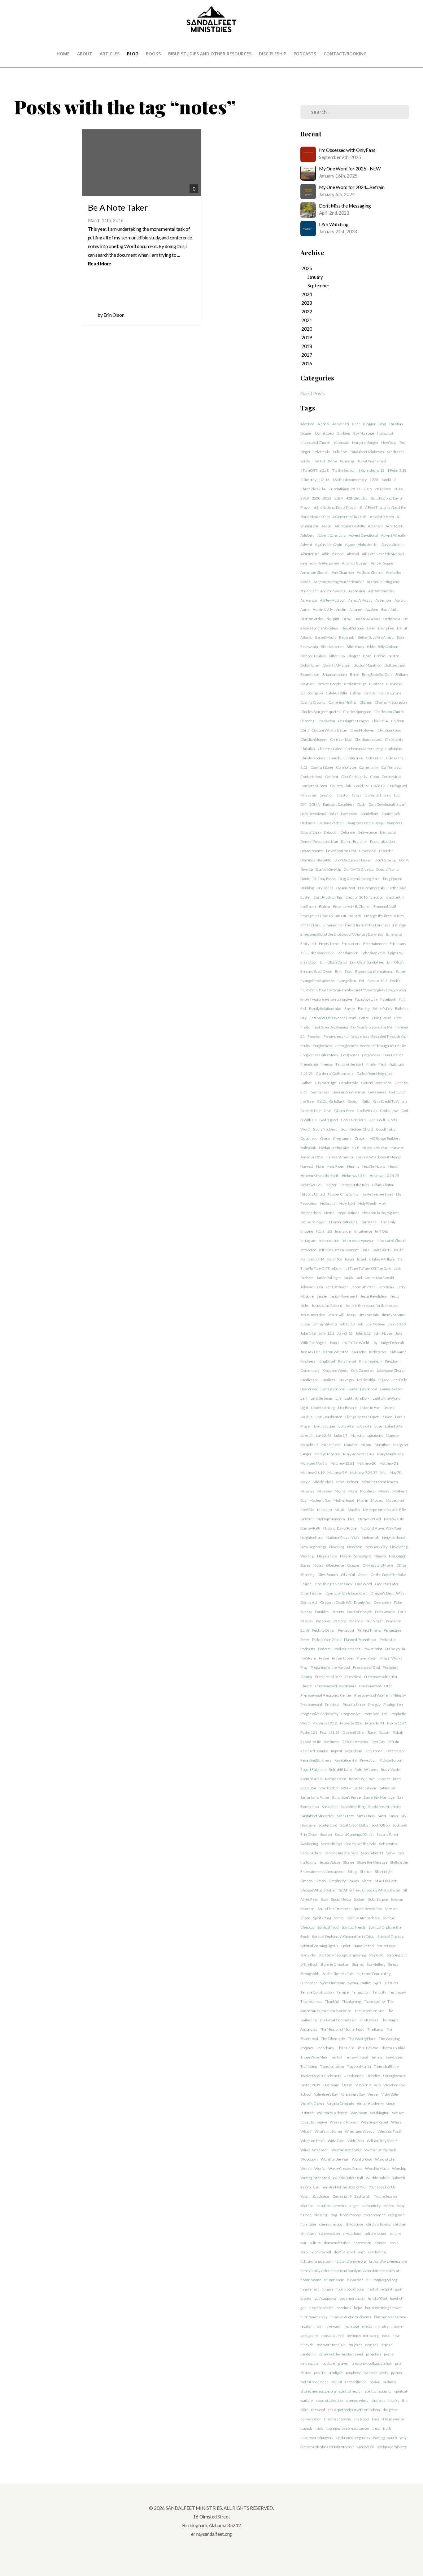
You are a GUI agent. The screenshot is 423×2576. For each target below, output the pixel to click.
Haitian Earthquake (334, 1148)
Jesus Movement (344, 1296)
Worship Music (377, 2168)
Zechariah (362, 2196)
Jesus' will (336, 1315)
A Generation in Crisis (349, 517)
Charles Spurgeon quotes (320, 712)
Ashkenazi (340, 424)
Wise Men (320, 2150)
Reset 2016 (395, 1751)
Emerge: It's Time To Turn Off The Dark (331, 916)
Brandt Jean (310, 674)
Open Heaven (311, 1593)
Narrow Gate (394, 1519)
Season (326, 1834)
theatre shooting (337, 2419)
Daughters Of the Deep (364, 823)
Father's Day (382, 1009)
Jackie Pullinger (329, 1278)
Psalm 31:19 (330, 1732)
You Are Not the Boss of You (344, 2187)
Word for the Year (335, 2159)
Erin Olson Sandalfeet (367, 962)
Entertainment (375, 944)
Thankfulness (311, 2001)
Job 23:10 (347, 1324)
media (367, 2326)
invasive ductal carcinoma (351, 2317)
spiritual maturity (378, 2391)
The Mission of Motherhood (342, 2029)
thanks (394, 2400)
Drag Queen (393, 879)
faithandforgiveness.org (388, 2261)
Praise (324, 1658)
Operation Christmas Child (347, 1593)
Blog (133, 54)
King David (327, 1361)
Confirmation (392, 767)
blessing (321, 2215)
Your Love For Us (382, 2187)
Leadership (366, 1380)
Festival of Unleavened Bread (333, 1018)
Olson (363, 1575)
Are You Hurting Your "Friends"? (338, 582)
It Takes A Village (382, 1259)
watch (392, 2438)
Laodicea (329, 1380)
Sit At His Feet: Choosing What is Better (370, 1890)
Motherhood (344, 1500)
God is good (329, 1120)
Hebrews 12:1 (312, 1185)
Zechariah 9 (342, 2196)
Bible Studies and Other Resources (210, 54)
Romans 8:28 (336, 1779)
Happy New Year (375, 1148)
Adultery (307, 535)
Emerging (394, 934)
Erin (338, 971)
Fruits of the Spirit (350, 1064)
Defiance (348, 832)
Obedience (335, 1565)
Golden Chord (362, 1129)
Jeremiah (386, 1287)
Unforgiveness (395, 2076)
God (344, 1129)
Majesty (392, 1435)
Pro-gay (374, 1704)
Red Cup (378, 1742)
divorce (380, 2243)
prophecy (353, 2373)
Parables (322, 1612)
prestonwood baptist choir (372, 2363)
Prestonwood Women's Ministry (380, 1695)
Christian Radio (389, 730)
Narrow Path (310, 1528)
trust (376, 2428)
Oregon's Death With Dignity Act (345, 1602)
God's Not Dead (353, 1120)
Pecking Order (323, 1630)
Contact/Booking (345, 54)
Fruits (371, 1064)
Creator (343, 795)
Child (305, 730)
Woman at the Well (346, 2150)
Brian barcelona (335, 674)
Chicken (398, 721)
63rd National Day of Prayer (335, 507)
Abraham (375, 526)
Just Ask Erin (310, 1352)
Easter (305, 897)
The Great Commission (338, 2020)
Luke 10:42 (394, 1426)
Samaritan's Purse (315, 1797)
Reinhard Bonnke (314, 1751)
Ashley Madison (333, 600)
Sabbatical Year (365, 1788)
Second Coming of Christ (354, 1834)
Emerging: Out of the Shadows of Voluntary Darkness (342, 934)
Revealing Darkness (316, 1760)
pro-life (320, 2373)
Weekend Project (344, 2122)
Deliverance (367, 832)
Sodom (360, 1899)
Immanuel (343, 1231)
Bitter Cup (337, 656)
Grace (325, 1138)
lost (320, 2326)
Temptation (361, 1992)
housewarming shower (384, 2308)
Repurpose (374, 1751)
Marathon (383, 1445)
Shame (349, 1862)
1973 (374, 480)
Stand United (364, 1946)
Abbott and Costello (350, 526)
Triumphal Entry (386, 2066)
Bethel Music (326, 637)
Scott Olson (381, 1825)
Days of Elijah (311, 832)
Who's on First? (390, 2131)
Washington (379, 2113)
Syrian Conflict (359, 1983)
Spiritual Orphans (391, 1936)
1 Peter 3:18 (397, 470)
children (400, 2224)
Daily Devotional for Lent (388, 804)
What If (306, 2131)
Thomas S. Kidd (393, 2048)
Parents (338, 1612)
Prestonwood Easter (375, 1686)
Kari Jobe (359, 1352)
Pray (304, 1667)
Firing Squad (382, 1018)
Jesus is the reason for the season (372, 1305)
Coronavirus (391, 777)
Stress (393, 1964)
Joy (375, 1343)
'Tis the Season (344, 470)
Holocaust (385, 433)
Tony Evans (394, 2057)
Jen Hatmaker (337, 1287)
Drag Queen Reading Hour (359, 879)
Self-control (388, 1844)
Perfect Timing (369, 1630)
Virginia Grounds (340, 2104)
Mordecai (368, 1491)
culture (315, 2243)
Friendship (309, 1064)
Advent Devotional (363, 535)
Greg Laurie (342, 1138)
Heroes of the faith (354, 1185)
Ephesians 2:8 (347, 953)
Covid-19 (361, 786)
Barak (347, 619)
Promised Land (375, 1714)
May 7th (396, 1473)
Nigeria (380, 1556)
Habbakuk (308, 1148)
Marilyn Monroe (327, 1454)
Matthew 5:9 (337, 1473)
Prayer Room (367, 1658)
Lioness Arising (323, 1408)
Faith (403, 999)
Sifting (352, 1872)
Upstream (331, 2085)
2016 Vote (383, 489)
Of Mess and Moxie (378, 1565)
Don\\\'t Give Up (328, 869)
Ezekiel (396, 981)
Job (360, 1324)
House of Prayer (313, 1222)
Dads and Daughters (339, 804)
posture (329, 2363)
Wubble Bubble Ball (348, 2178)
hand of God (377, 2298)
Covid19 (378, 786)
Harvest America (339, 1157)
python (397, 2373)
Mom (353, 1491)
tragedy (306, 2428)
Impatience (363, 1231)
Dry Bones (325, 888)
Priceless (332, 1704)
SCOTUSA (308, 1788)
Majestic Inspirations (367, 1435)
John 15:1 (326, 1333)
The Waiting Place (362, 2039)
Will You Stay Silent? (382, 2141)
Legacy (383, 1380)
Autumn (356, 610)
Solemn (397, 1899)
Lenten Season (392, 1389)
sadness (390, 2382)
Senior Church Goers (341, 1853)
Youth (305, 2196)
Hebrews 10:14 (354, 1176)
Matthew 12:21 (342, 1463)
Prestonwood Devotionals (336, 1686)
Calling (355, 693)
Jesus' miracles (313, 1315)
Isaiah (349, 1259)
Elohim (325, 906)
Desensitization (382, 841)
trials (319, 2428)
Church (334, 758)
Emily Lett (308, 944)
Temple (342, 1992)
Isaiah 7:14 (316, 1259)
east (361, 2252)
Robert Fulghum (313, 1769)
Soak (325, 1899)
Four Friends (393, 1055)
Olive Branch (328, 1575)
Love (378, 1426)
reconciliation (356, 2382)
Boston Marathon (368, 665)
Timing (377, 2057)
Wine (332, 461)
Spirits (305, 461)
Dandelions (370, 814)
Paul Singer (374, 1621)
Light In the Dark (357, 1398)
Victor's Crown (312, 2104)
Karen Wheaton (336, 1352)
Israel (361, 1259)
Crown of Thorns (378, 795)
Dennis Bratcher (354, 841)
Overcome (383, 1602)
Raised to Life (311, 1742)
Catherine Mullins (342, 702)
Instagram (308, 1241)
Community (369, 767)
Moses (384, 1491)
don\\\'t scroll (344, 2252)
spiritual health (350, 2391)
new (396, 2336)
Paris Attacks (385, 1612)
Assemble (383, 600)
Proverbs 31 (375, 1723)
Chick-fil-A (380, 721)
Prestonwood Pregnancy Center (326, 1695)
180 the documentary (349, 480)
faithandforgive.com (316, 2261)
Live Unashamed (329, 1417)
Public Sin (340, 452)
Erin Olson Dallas (334, 962)
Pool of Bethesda (347, 1649)
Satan (394, 1816)
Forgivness (371, 1055)
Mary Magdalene (390, 1454)
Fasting (364, 1009)
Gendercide (349, 1083)
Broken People (329, 684)
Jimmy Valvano (325, 1324)
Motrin (362, 1500)
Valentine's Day (326, 2094)
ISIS (329, 1231)
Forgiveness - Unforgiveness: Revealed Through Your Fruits (360, 1046)
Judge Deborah (392, 1343)
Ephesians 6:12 (373, 953)
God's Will (377, 1120)
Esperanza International (374, 971)
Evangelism (347, 981)
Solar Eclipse (378, 1899)
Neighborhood (394, 1537)
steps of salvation (329, 2400)
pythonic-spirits (376, 2373)
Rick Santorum (391, 1760)
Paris (402, 1612)
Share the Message (372, 1862)
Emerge (399, 925)
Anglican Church (370, 572)
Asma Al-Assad (360, 600)
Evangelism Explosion (317, 981)
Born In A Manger (337, 665)
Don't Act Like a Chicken (353, 860)
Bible (371, 647)
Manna (366, 1445)
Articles (110, 54)
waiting (379, 2438)
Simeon (306, 1881)
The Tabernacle (333, 2039)
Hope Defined (349, 1213)
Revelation (368, 1760)
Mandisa (351, 1445)
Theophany (325, 2048)
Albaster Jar (310, 554)
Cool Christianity (354, 777)
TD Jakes (391, 1983)
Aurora (400, 600)
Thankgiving (351, 2001)
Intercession (329, 1241)
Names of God (370, 1519)
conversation (329, 2233)
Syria (378, 1983)
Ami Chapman (343, 572)
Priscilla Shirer (354, 1704)
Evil (362, 981)
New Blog (337, 1547)
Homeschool (311, 1213)
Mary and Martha (314, 1463)
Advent (306, 545)
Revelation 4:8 (346, 1760)
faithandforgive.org (351, 2261)
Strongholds (310, 1974)
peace (389, 2354)
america (340, 2206)
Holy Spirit (347, 1203)
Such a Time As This (338, 1974)
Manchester (331, 1445)
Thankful (332, 2001)
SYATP (346, 1788)
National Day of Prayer (341, 1528)
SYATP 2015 (329, 1788)
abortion (307, 2206)
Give (327, 1111)
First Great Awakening (330, 1027)
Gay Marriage (363, 433)
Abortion (307, 424)
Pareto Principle (359, 1612)
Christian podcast (368, 739)
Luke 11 (307, 1435)
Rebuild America (355, 1742)
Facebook (388, 999)
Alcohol (323, 424)
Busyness (394, 684)
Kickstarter (378, 1352)
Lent (304, 1398)
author (389, 2206)
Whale (396, 2122)
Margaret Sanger (365, 442)
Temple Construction (317, 1992)
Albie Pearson (333, 554)
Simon (321, 1881)
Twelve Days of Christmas (321, 2076)
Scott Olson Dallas (354, 1825)
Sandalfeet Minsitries (317, 1816)
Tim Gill (319, 461)
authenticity (371, 2206)
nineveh (307, 2345)
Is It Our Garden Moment (339, 1250)
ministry (382, 2326)
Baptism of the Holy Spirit (320, 619)
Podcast (324, 1649)
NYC (352, 1519)
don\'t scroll (321, 2252)
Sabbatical (387, 1788)
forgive (328, 2289)
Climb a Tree (353, 758)
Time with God (356, 2057)
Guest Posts (313, 393)
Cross (357, 795)
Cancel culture (390, 693)
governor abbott (352, 2298)
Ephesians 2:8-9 (321, 953)
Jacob (348, 1278)
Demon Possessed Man (319, 841)
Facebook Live (366, 999)
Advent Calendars (332, 535)
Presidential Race (329, 1677)
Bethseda (347, 637)
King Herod (347, 1361)
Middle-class (323, 1482)
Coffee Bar (374, 758)
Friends (327, 1064)
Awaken (372, 610)
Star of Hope (386, 1946)
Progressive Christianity (319, 1714)
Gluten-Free (344, 1111)
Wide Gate (336, 2141)
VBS (377, 2085)
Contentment (311, 777)
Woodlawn (309, 2159)
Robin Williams (366, 1769)
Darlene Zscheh (331, 823)
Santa (382, 1816)
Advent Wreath (393, 535)
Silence (366, 1872)
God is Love (389, 1111)
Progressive (351, 1714)
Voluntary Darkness (332, 2113)
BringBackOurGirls (377, 674)
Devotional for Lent (341, 851)
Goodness (309, 1138)
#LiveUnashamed (372, 461)
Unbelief (373, 2076)
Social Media (341, 1899)
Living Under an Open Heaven (369, 1417)
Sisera (367, 1881)
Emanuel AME (385, 906)
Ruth (397, 1779)
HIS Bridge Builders (385, 1138)
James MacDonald (379, 1278)
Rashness (332, 1742)
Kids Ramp (398, 1352)
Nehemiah (371, 1537)
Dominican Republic (316, 860)
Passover (323, 1621)
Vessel (373, 2094)
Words (306, 2168)
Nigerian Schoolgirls (356, 1556)
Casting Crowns (313, 702)
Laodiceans (309, 1380)
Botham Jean (395, 665)
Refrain (393, 1742)
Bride (354, 674)
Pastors (340, 1621)
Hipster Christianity (343, 1194)
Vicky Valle (390, 2094)
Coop (374, 777)
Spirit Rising (322, 1918)
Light (304, 1408)
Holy (382, 1203)
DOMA (314, 804)
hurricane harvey (314, 2317)
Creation (327, 795)
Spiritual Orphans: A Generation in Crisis (343, 1936)
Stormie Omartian (335, 1964)
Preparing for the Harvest (330, 1667)
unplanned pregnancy (353, 2438)
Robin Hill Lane (340, 1769)
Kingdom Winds (335, 1370)
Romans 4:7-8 (311, 1779)
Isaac (365, 1250)
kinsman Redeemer (390, 2317)
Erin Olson (309, 962)
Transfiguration (332, 2066)
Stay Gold (376, 1955)
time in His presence (388, 2419)
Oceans (353, 1565)
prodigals (336, 2373)
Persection (392, 1630)
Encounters (351, 944)
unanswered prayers (317, 2438)
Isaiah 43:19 (382, 1250)
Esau (349, 971)
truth (387, 2428)
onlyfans (355, 2345)
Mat (383, 1473)
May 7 (305, 1482)
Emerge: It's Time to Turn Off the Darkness (357, 925)
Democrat (388, 832)
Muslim (354, 1510)
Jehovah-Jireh (312, 1287)
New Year (389, 442)
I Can (320, 1231)
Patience (356, 1621)
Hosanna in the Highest (381, 1213)
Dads (361, 804)
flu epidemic (334, 2280)
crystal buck (352, 2233)
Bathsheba (392, 619)
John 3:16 (345, 1333)
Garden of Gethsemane (335, 1073)
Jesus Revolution (374, 1296)
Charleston (326, 721)
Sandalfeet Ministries (367, 452)
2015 (368, 489)
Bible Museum (332, 647)
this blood (361, 2419)
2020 (316, 498)
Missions (325, 1491)
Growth (361, 1138)
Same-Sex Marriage (379, 1797)
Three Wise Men (314, 2057)
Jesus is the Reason (327, 1305)
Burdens (376, 684)
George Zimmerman (349, 1092)
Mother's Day (320, 1500)
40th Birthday (357, 498)
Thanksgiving (374, 2001)
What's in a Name (328, 2131)
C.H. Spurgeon (312, 693)
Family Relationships (325, 1009)
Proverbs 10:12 (325, 1723)
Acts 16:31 (394, 526)
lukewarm (334, 2326)
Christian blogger (314, 739)
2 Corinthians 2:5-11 (345, 489)
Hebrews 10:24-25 (384, 1176)
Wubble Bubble (377, 2178)
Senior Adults (311, 1853)
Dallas (333, 814)
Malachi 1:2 (309, 1445)
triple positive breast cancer (348, 2428)
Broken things (355, 684)
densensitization (337, 2243)
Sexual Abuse (330, 1862)
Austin (341, 610)
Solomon (307, 1909)
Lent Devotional (333, 1389)
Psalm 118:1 (397, 1723)
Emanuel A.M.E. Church (352, 906)
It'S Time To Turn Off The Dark (368, 1268)
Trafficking (309, 2066)
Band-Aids (389, 610)
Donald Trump (387, 869)
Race (372, 1732)
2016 (398, 489)
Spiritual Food (328, 1927)
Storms (358, 1964)
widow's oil (365, 2447)
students (378, 2400)
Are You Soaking (333, 591)
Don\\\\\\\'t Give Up (358, 869)
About (85, 54)
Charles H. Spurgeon (391, 702)
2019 (305, 498)
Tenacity (379, 1992)
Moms (340, 1491)
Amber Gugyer (382, 563)
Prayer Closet (343, 1658)
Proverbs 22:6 (351, 1723)
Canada (369, 693)
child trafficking (378, 2224)
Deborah (331, 832)
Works (320, 2168)
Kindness (308, 1361)
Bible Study (355, 647)
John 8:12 (363, 1333)
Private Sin (322, 452)
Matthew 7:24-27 (364, 1473)
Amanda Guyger (355, 563)
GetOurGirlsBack (331, 1101)
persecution (310, 2363)
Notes (318, 1565)
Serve (391, 1853)
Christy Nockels (313, 758)
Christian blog (341, 739)
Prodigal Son (393, 1704)
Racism (384, 1732)
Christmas (393, 749)
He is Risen (335, 1166)
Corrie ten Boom (314, 786)
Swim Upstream (332, 1983)
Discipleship (273, 54)
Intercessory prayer (358, 1241)
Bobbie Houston (387, 656)
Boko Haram (310, 665)
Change (366, 702)
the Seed (318, 2410)
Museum (324, 1510)
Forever (314, 1036)
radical (337, 2382)
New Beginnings (313, 1547)
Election (377, 897)
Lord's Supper (325, 1426)
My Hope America (331, 1519)
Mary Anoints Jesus (359, 1454)
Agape (350, 545)
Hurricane (368, 1222)
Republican (354, 1751)
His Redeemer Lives (377, 1194)
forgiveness (310, 2289)
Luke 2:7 (341, 1435)
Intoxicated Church (315, 442)
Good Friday (386, 1129)
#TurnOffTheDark (315, 470)
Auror (305, 610)
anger (354, 2206)
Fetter (364, 1018)
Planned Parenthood (360, 1640)
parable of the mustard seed (341, 2354)
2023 (327, 498)
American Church (314, 572)
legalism (307, 2326)
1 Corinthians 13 (371, 470)
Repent (337, 1751)
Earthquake (397, 888)
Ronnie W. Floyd (362, 1779)
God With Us (367, 1111)
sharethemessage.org (318, 2391)
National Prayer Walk (343, 1537)
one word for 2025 (331, 2345)
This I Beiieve (368, 2048)
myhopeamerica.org (363, 2336)
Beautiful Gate (353, 628)
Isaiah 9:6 (335, 1259)
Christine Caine (330, 749)
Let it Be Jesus (322, 1398)
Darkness (308, 823)
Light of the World (386, 1398)
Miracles (307, 1491)
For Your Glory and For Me (372, 1027)
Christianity (394, 739)
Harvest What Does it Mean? (378, 1157)
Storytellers (376, 1964)
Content (332, 777)
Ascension (357, 591)
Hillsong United (313, 1194)
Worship (399, 2168)
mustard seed (333, 2336)
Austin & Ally (323, 610)
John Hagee (383, 1333)
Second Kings (331, 1844)
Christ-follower (362, 730)
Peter (305, 1640)
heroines (344, 2308)
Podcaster (388, 1640)
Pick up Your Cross (327, 1640)
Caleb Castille (336, 693)
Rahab (398, 1732)
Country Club (340, 786)
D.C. (397, 795)
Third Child (346, 2048)
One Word (363, 1584)
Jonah (334, 1343)
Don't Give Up (385, 860)
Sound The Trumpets (334, 1909)
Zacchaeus (321, 2196)
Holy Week (367, 1203)
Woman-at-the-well (380, 2150)
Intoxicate (341, 442)
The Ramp (375, 2029)
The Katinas (368, 2020)
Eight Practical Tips (328, 897)
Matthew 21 (389, 1463)
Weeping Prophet (375, 2122)
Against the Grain (328, 545)
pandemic (308, 2354)
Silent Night (384, 1872)
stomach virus (357, 2400)
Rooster (384, 1779)
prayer (343, 2363)
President (353, 1677)
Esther (401, 971)
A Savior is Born (382, 517)
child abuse (354, 2224)
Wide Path (355, 2141)
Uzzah (347, 2085)
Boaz (367, 656)
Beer (356, 424)
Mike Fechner (347, 1482)
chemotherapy (331, 2224)
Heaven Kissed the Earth (320, 1176)
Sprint (346, 1946)
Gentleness (320, 1092)
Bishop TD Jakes (313, 656)
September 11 (372, 1853)
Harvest (307, 1166)
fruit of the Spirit (380, 2289)
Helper (331, 1185)
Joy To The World (355, 1343)
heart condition (321, 2308)
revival (375, 2382)
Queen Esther (354, 1732)
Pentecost (346, 1630)
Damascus (349, 814)
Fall (303, 1009)
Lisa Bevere (347, 1408)
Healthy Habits (374, 1166)
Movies (377, 1500)
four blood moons (351, 2289)
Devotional (367, 851)
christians (308, 2233)
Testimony (397, 1992)
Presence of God (366, 1667)
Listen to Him (370, 1408)
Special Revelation (368, 1909)
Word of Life (385, 2159)
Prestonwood (311, 1704)
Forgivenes (350, 1055)
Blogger (369, 424)
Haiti (355, 1148)
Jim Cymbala (369, 1315)
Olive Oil (348, 1575)
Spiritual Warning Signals (319, 1946)
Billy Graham (388, 647)
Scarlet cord (328, 1825)
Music (340, 1510)
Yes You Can (310, 2187)
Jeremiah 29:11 (364, 1287)
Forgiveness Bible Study (319, 1055)
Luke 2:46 (323, 1435)
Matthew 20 (367, 1463)
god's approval (325, 2298)
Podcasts (305, 54)
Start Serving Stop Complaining (342, 1955)
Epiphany (395, 953)
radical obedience (314, 2382)
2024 (339, 498)
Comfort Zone (322, 767)
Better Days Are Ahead (376, 637)
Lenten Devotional (363, 1389)
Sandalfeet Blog (353, 1807)
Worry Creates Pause (345, 2168)
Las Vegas (346, 1380)
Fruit (383, 1064)
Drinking (343, 433)
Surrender (309, 1983)
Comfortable (346, 767)
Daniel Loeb (324, 433)
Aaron (326, 526)
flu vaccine (355, 2280)
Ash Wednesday (381, 591)
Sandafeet (330, 1807)
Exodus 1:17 (377, 981)
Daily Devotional (313, 814)
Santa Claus (366, 1816)
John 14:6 (308, 1333)
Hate (320, 1166)
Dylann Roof (346, 888)
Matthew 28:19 (312, 1473)
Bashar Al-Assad (368, 619)
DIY (303, 804)
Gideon (353, 1101)
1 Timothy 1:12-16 (315, 480)
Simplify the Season (344, 1881)
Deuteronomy (312, 851)
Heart (393, 1166)
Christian (307, 749)
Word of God (362, 2159)
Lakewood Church (391, 1370)
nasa (386, 2336)
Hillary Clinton (383, 1185)
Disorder (386, 851)
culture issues (376, 2233)
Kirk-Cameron (362, 1370)
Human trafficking (343, 1222)
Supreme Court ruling (373, 1974)
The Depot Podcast (369, 2011)
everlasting (376, 2252)
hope (358, 2308)
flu (368, 2280)
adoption (324, 2206)
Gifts (366, 1101)
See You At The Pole (361, 1844)
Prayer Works (391, 1658)
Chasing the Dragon (353, 721)
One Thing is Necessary (333, 1584)
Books (153, 54)
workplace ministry (392, 2447)
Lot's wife (346, 1426)
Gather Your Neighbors (375, 1073)
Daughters (394, 823)
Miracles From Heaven (379, 1482)
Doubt (305, 879)
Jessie (322, 1296)
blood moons (350, 2215)
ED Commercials (371, 888)
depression (362, 2243)
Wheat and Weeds (360, 2131)
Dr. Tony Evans (324, 879)
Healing (353, 1166)
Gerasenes (377, 1092)
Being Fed (386, 628)
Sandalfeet (395, 452)
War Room (359, 2113)
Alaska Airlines (393, 545)
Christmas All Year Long (364, 749)
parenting (373, 2354)
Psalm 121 (309, 1732)
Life (339, 1398)
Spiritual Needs (354, 1927)
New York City (376, 1547)
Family (350, 1009)
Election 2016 (356, 897)
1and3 (386, 480)
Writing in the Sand (315, 2178)
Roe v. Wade (390, 1769)
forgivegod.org (385, 2280)
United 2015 (310, 2085)
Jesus (351, 1315)
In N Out (382, 1231)
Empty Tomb (329, 944)
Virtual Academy (370, 2104)
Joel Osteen (376, 1324)
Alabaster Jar (368, 545)
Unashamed (353, 2076)
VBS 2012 (363, 2085)
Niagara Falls (327, 1556)
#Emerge (347, 461)
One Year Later (387, 1584)
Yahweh (399, 2178)
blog (334, 2215)
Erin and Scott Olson (316, 971)
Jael (359, 1278)
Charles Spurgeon (357, 712)
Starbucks (308, 1955)
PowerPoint (373, 1649)
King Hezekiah (370, 1361)
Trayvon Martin (359, 2066)
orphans (372, 2345)
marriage (352, 2326)
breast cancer (374, 2215)
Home (63, 54)
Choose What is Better (329, 730)
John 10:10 (397, 1324)
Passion (307, 1621)
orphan (387, 2345)
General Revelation (376, 1083)
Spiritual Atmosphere (363, 1918)
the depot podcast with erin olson (354, 2410)
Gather (306, 1083)
